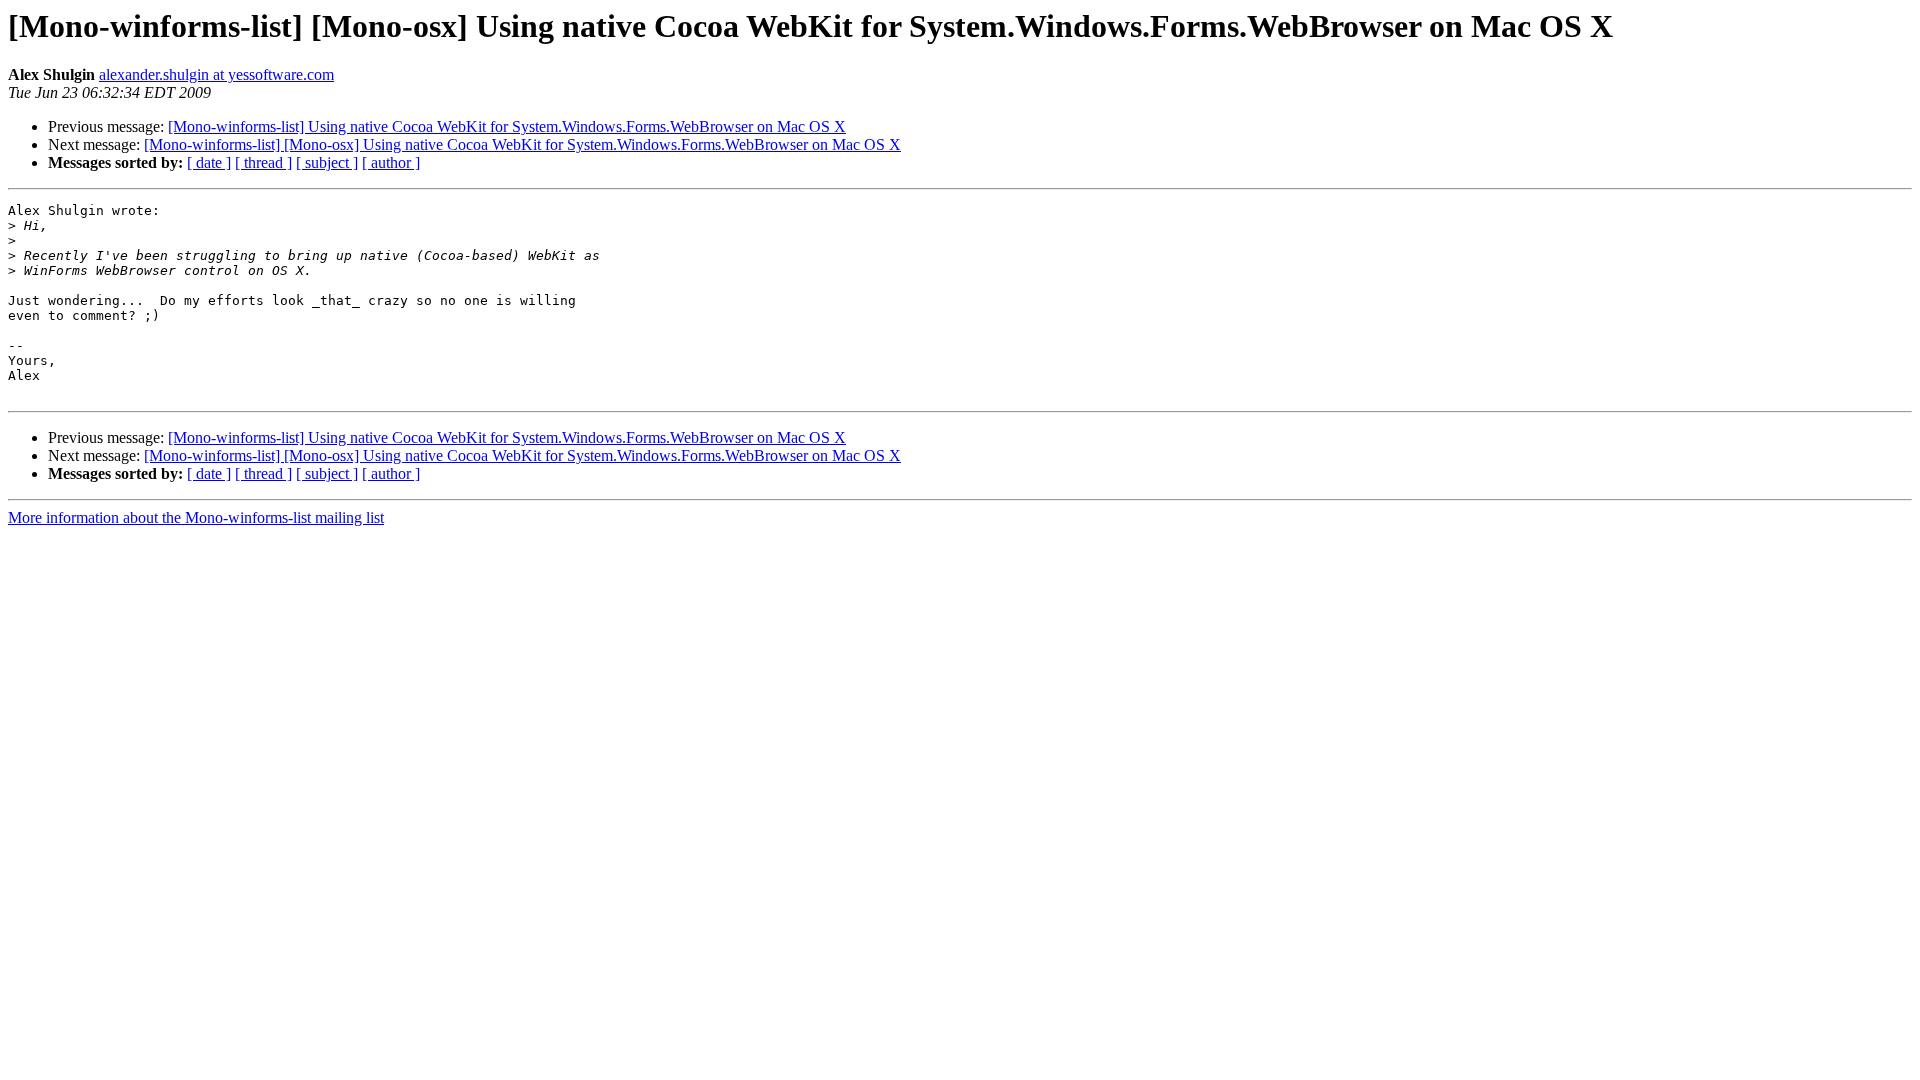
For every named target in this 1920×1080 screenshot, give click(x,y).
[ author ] (391, 162)
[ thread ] (263, 162)
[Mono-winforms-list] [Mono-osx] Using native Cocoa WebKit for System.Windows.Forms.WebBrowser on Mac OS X (522, 144)
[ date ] (209, 162)
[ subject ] (327, 162)
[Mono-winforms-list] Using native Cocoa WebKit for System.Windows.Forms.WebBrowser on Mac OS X (507, 126)
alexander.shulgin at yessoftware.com (216, 74)
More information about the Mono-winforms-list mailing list (196, 517)
